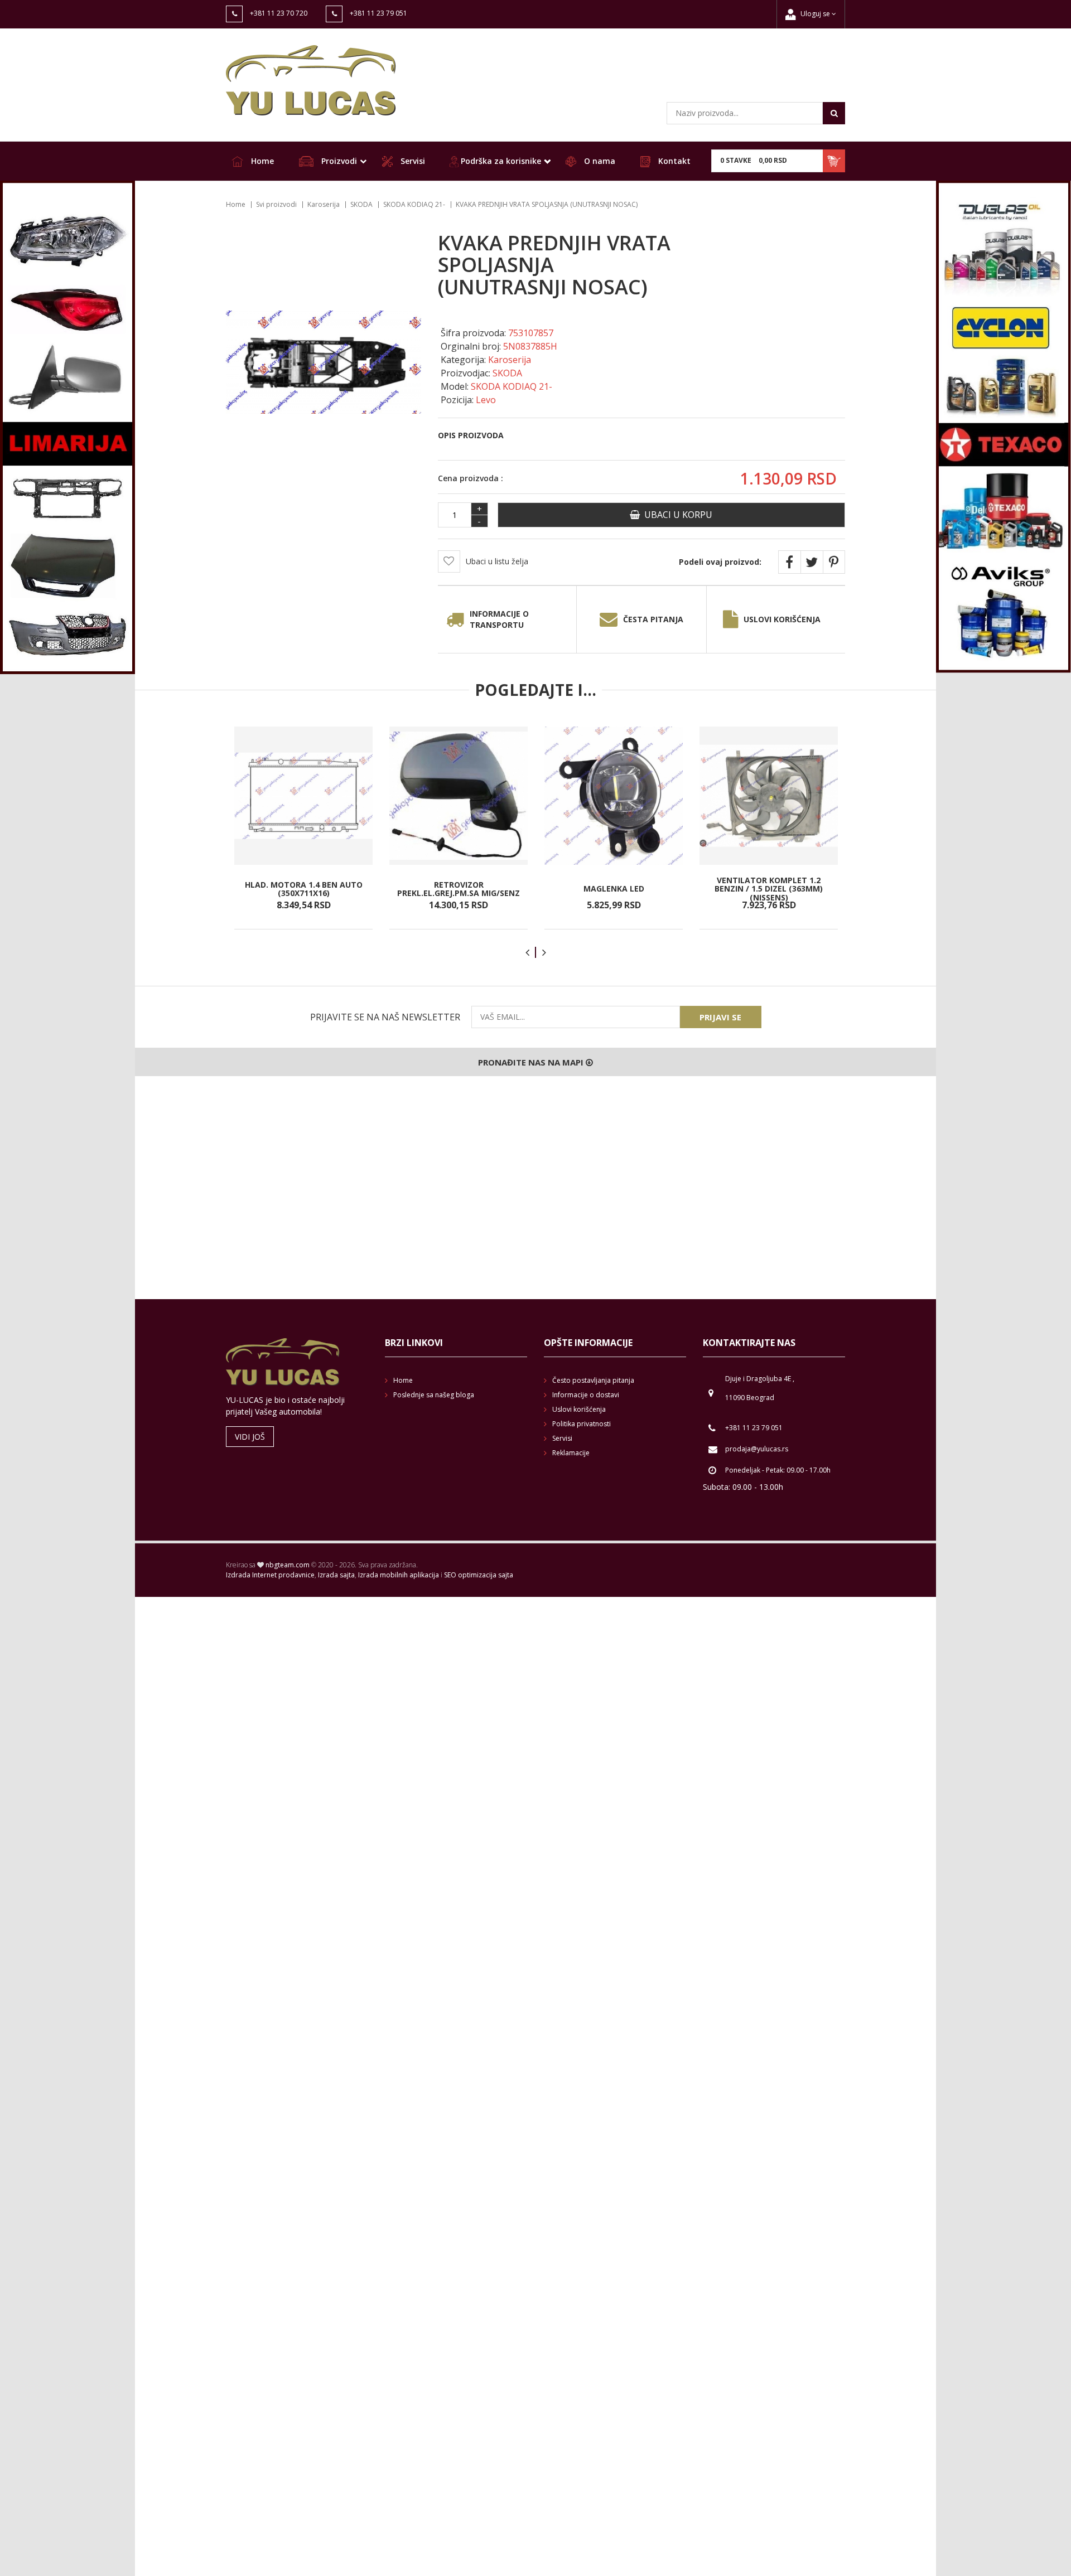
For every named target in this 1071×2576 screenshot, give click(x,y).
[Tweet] (812, 562)
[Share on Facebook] (789, 562)
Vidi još (250, 1437)
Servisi (412, 161)
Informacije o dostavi (586, 1395)
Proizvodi (338, 161)
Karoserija (324, 204)
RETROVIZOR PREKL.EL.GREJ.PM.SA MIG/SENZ (459, 888)
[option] (303, 828)
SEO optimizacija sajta (479, 1575)
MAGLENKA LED (614, 888)
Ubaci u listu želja (497, 561)
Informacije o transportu (499, 619)
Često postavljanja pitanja (593, 1380)
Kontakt (673, 161)
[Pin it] (834, 562)
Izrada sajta (336, 1575)
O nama (599, 161)
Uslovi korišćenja (782, 619)
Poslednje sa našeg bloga (434, 1395)
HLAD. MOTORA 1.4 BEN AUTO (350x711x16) (304, 888)
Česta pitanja (653, 619)
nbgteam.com (288, 1565)
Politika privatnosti (582, 1424)
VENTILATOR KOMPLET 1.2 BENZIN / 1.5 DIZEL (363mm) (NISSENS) (769, 889)
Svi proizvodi (276, 204)
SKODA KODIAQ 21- (414, 204)
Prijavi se (720, 1017)
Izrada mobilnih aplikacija (399, 1575)
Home (261, 161)
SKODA (361, 204)
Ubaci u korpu (676, 515)
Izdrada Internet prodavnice (270, 1575)
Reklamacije (571, 1453)
